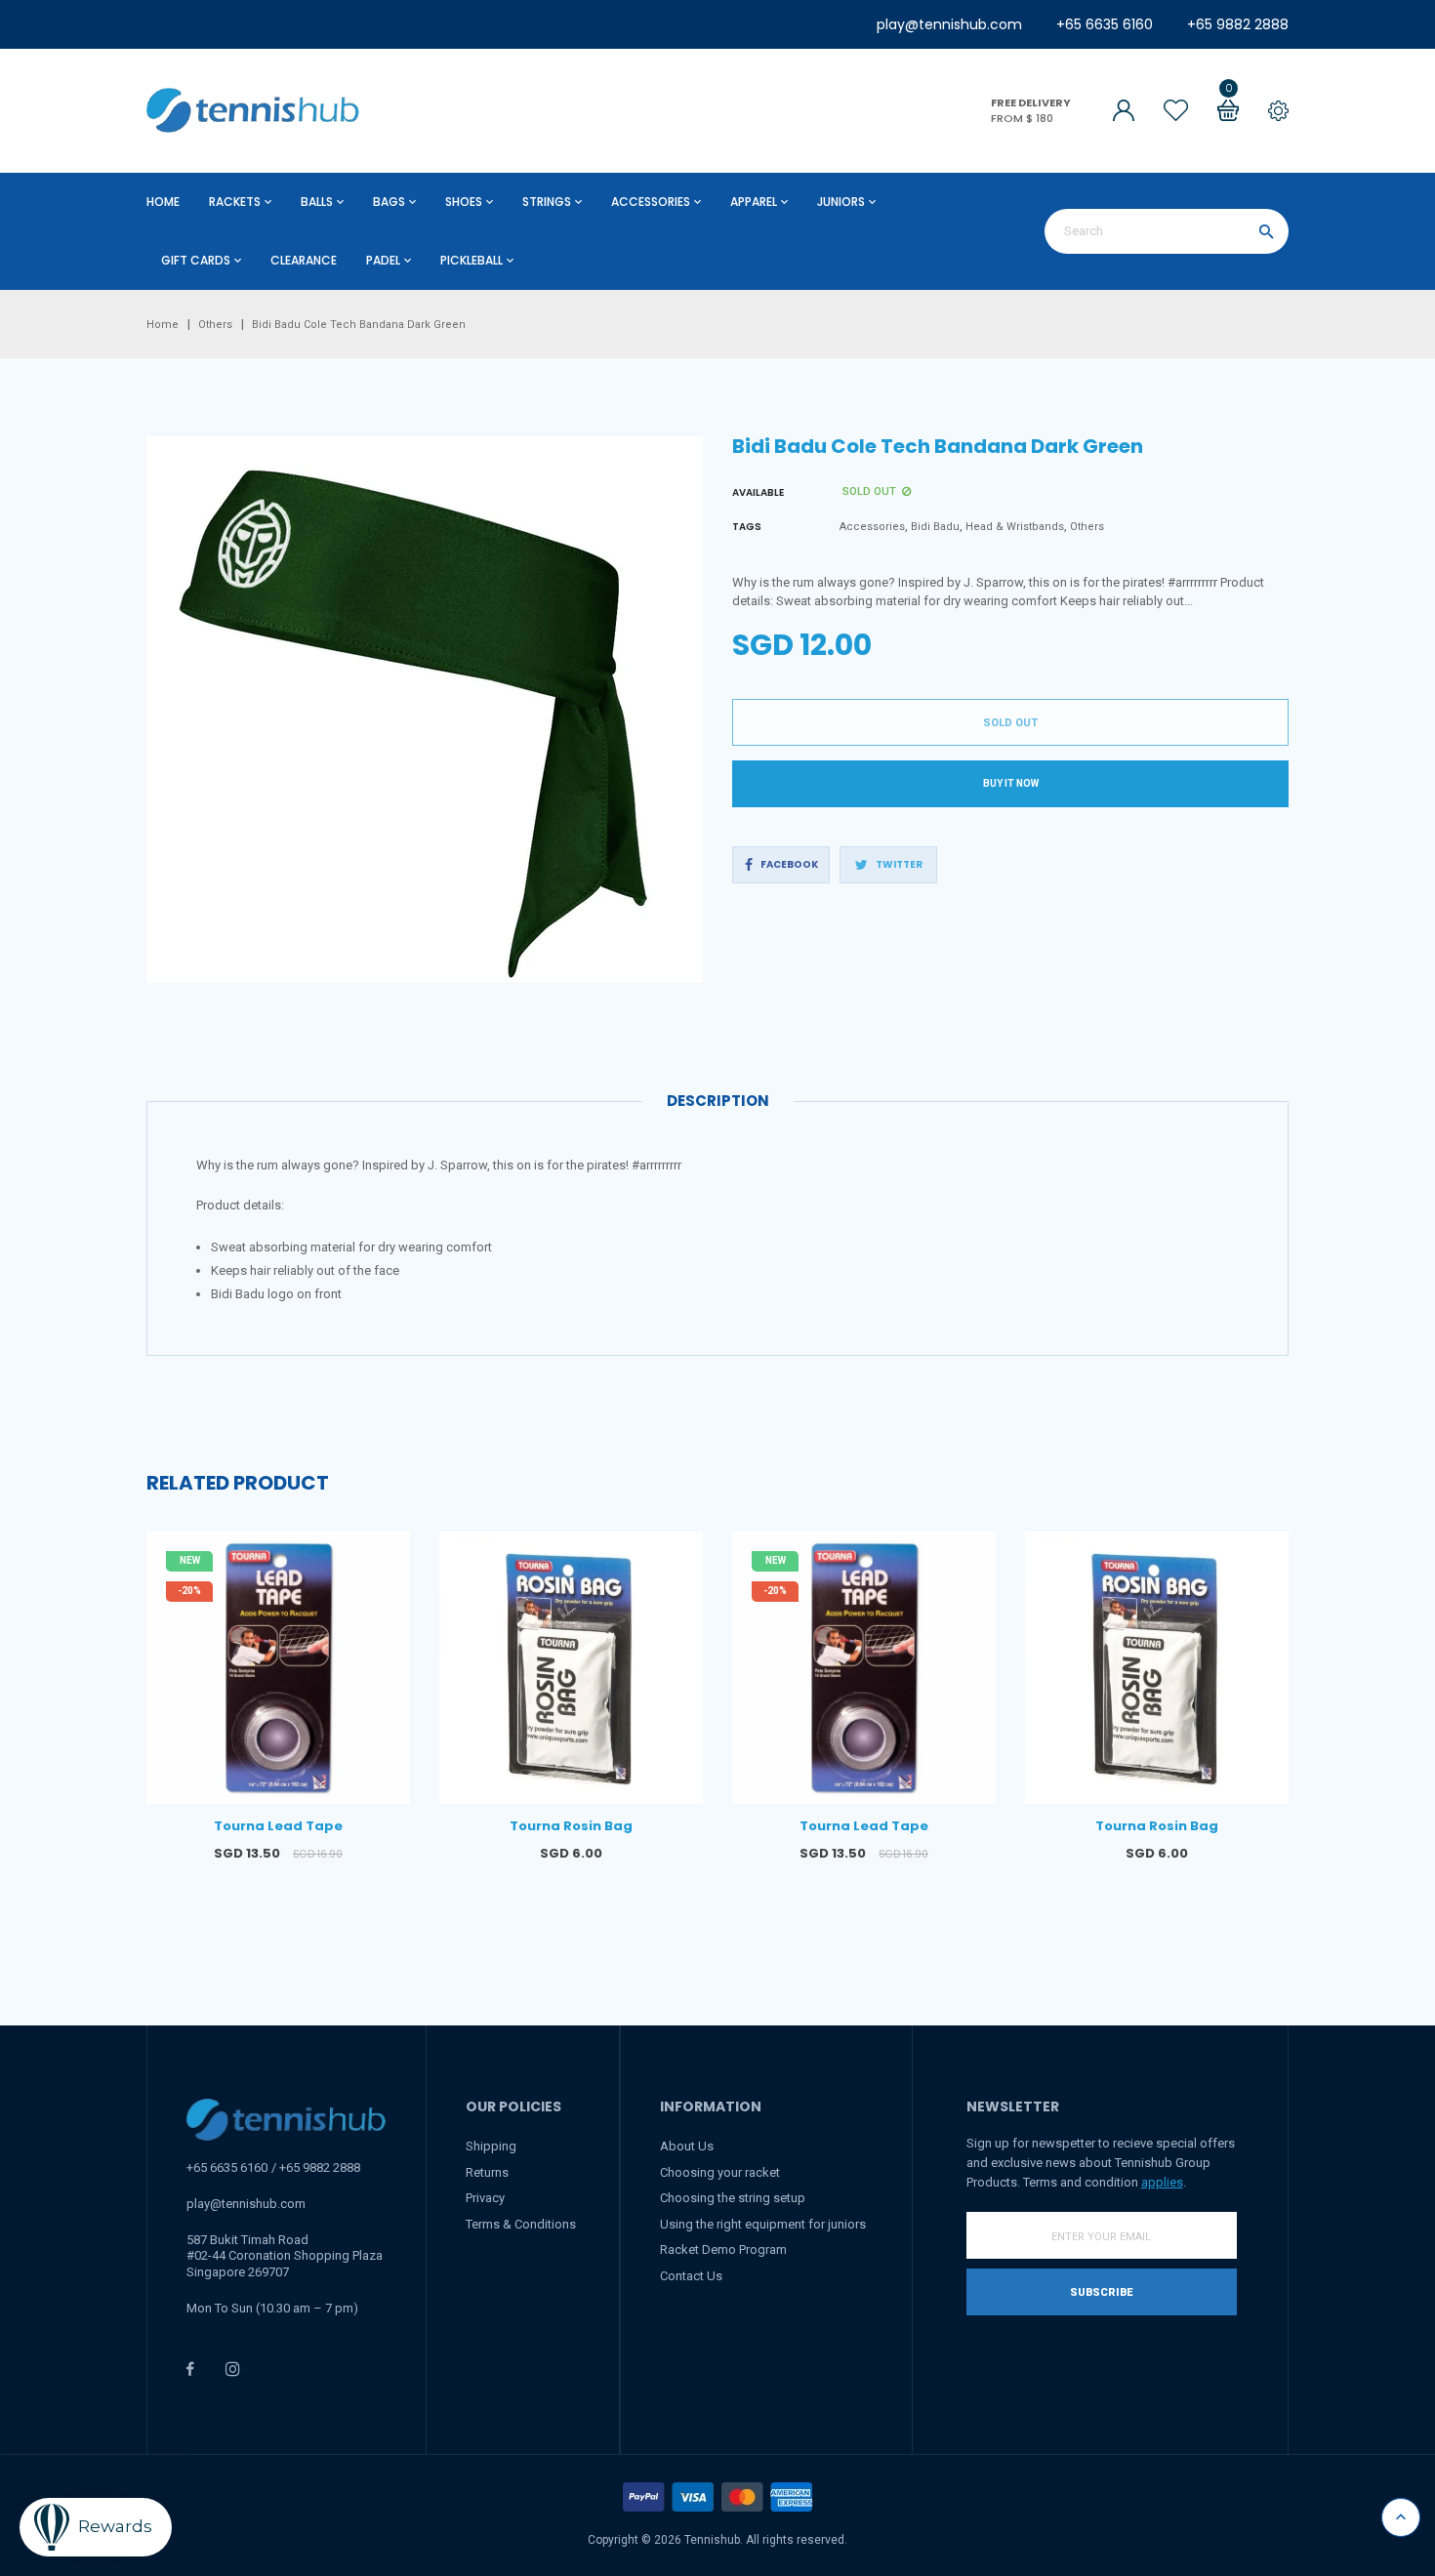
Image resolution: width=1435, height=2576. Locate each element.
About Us (687, 2146)
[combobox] (1167, 231)
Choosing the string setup (733, 2198)
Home (163, 202)
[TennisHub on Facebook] (190, 2369)
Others (1087, 527)
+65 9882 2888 (1238, 24)
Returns (487, 2172)
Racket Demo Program (723, 2249)
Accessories (872, 527)
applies (1162, 2182)
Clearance (304, 260)
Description (718, 1101)
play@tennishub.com (949, 24)
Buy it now (1011, 783)
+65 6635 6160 (1105, 24)
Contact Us (691, 2276)
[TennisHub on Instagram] (233, 2369)
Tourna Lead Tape (278, 1826)
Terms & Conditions (521, 2224)
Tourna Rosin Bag (571, 1826)
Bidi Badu (935, 527)
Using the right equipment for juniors (763, 2224)
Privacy (485, 2198)
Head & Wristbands (1015, 527)
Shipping (491, 2146)
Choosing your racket (720, 2172)
